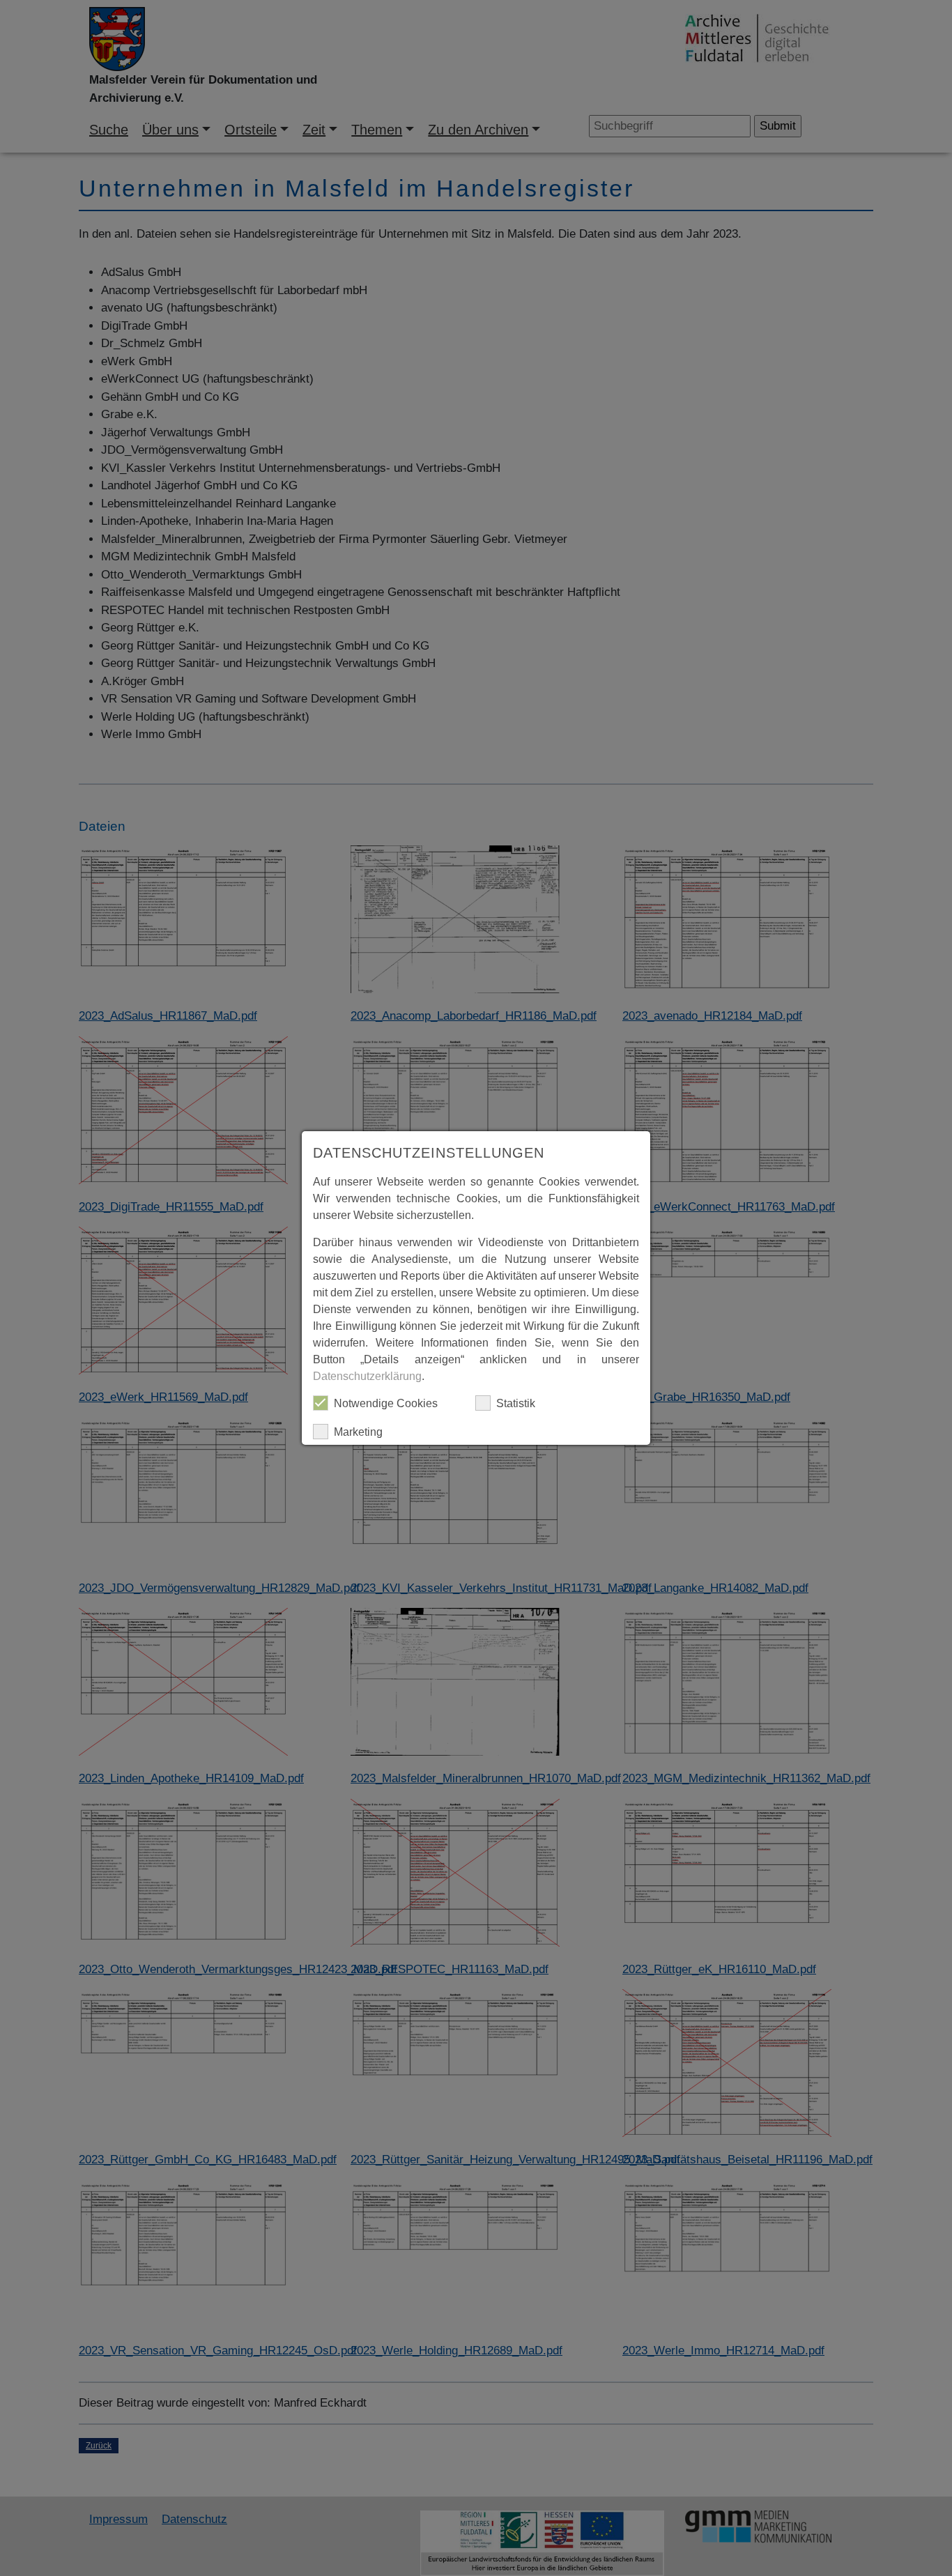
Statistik (516, 1403)
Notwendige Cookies (386, 1403)
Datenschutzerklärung (367, 1376)
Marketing (358, 1432)
